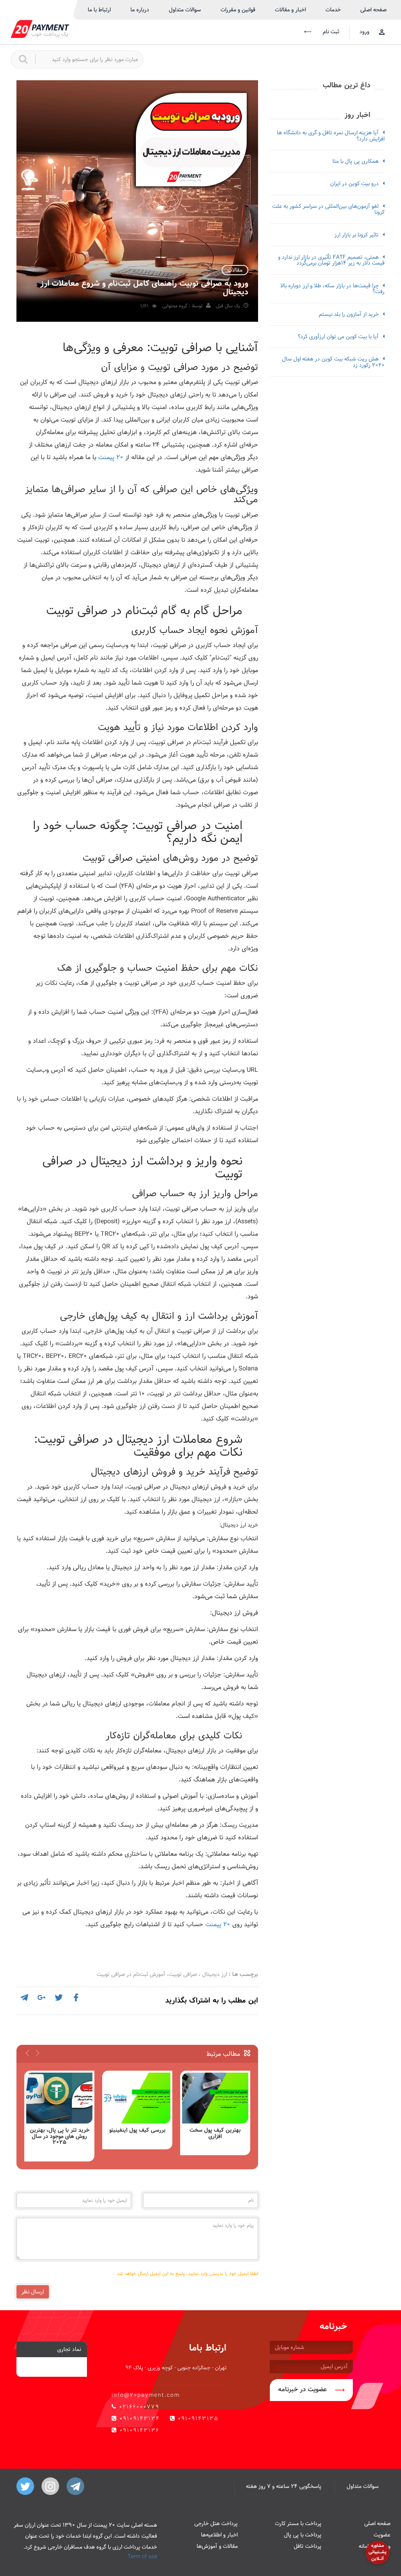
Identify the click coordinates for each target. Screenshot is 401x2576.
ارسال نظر (33, 2292)
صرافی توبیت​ (183, 1974)
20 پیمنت (111, 457)
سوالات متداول (185, 10)
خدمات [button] (333, 10)
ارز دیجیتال (215, 1974)
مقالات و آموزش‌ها (217, 2546)
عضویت (382, 2535)
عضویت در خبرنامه (303, 2389)
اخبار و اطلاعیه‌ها (219, 2535)
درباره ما (140, 10)
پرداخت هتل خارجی (216, 2524)
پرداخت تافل (308, 2546)
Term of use (142, 2556)
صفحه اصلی (373, 10)
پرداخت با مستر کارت (298, 2524)
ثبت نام (330, 32)
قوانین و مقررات (238, 10)
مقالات (235, 270)
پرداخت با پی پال (303, 2535)
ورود (364, 32)
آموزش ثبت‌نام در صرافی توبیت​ (131, 1974)
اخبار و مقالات (290, 10)
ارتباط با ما (99, 10)
